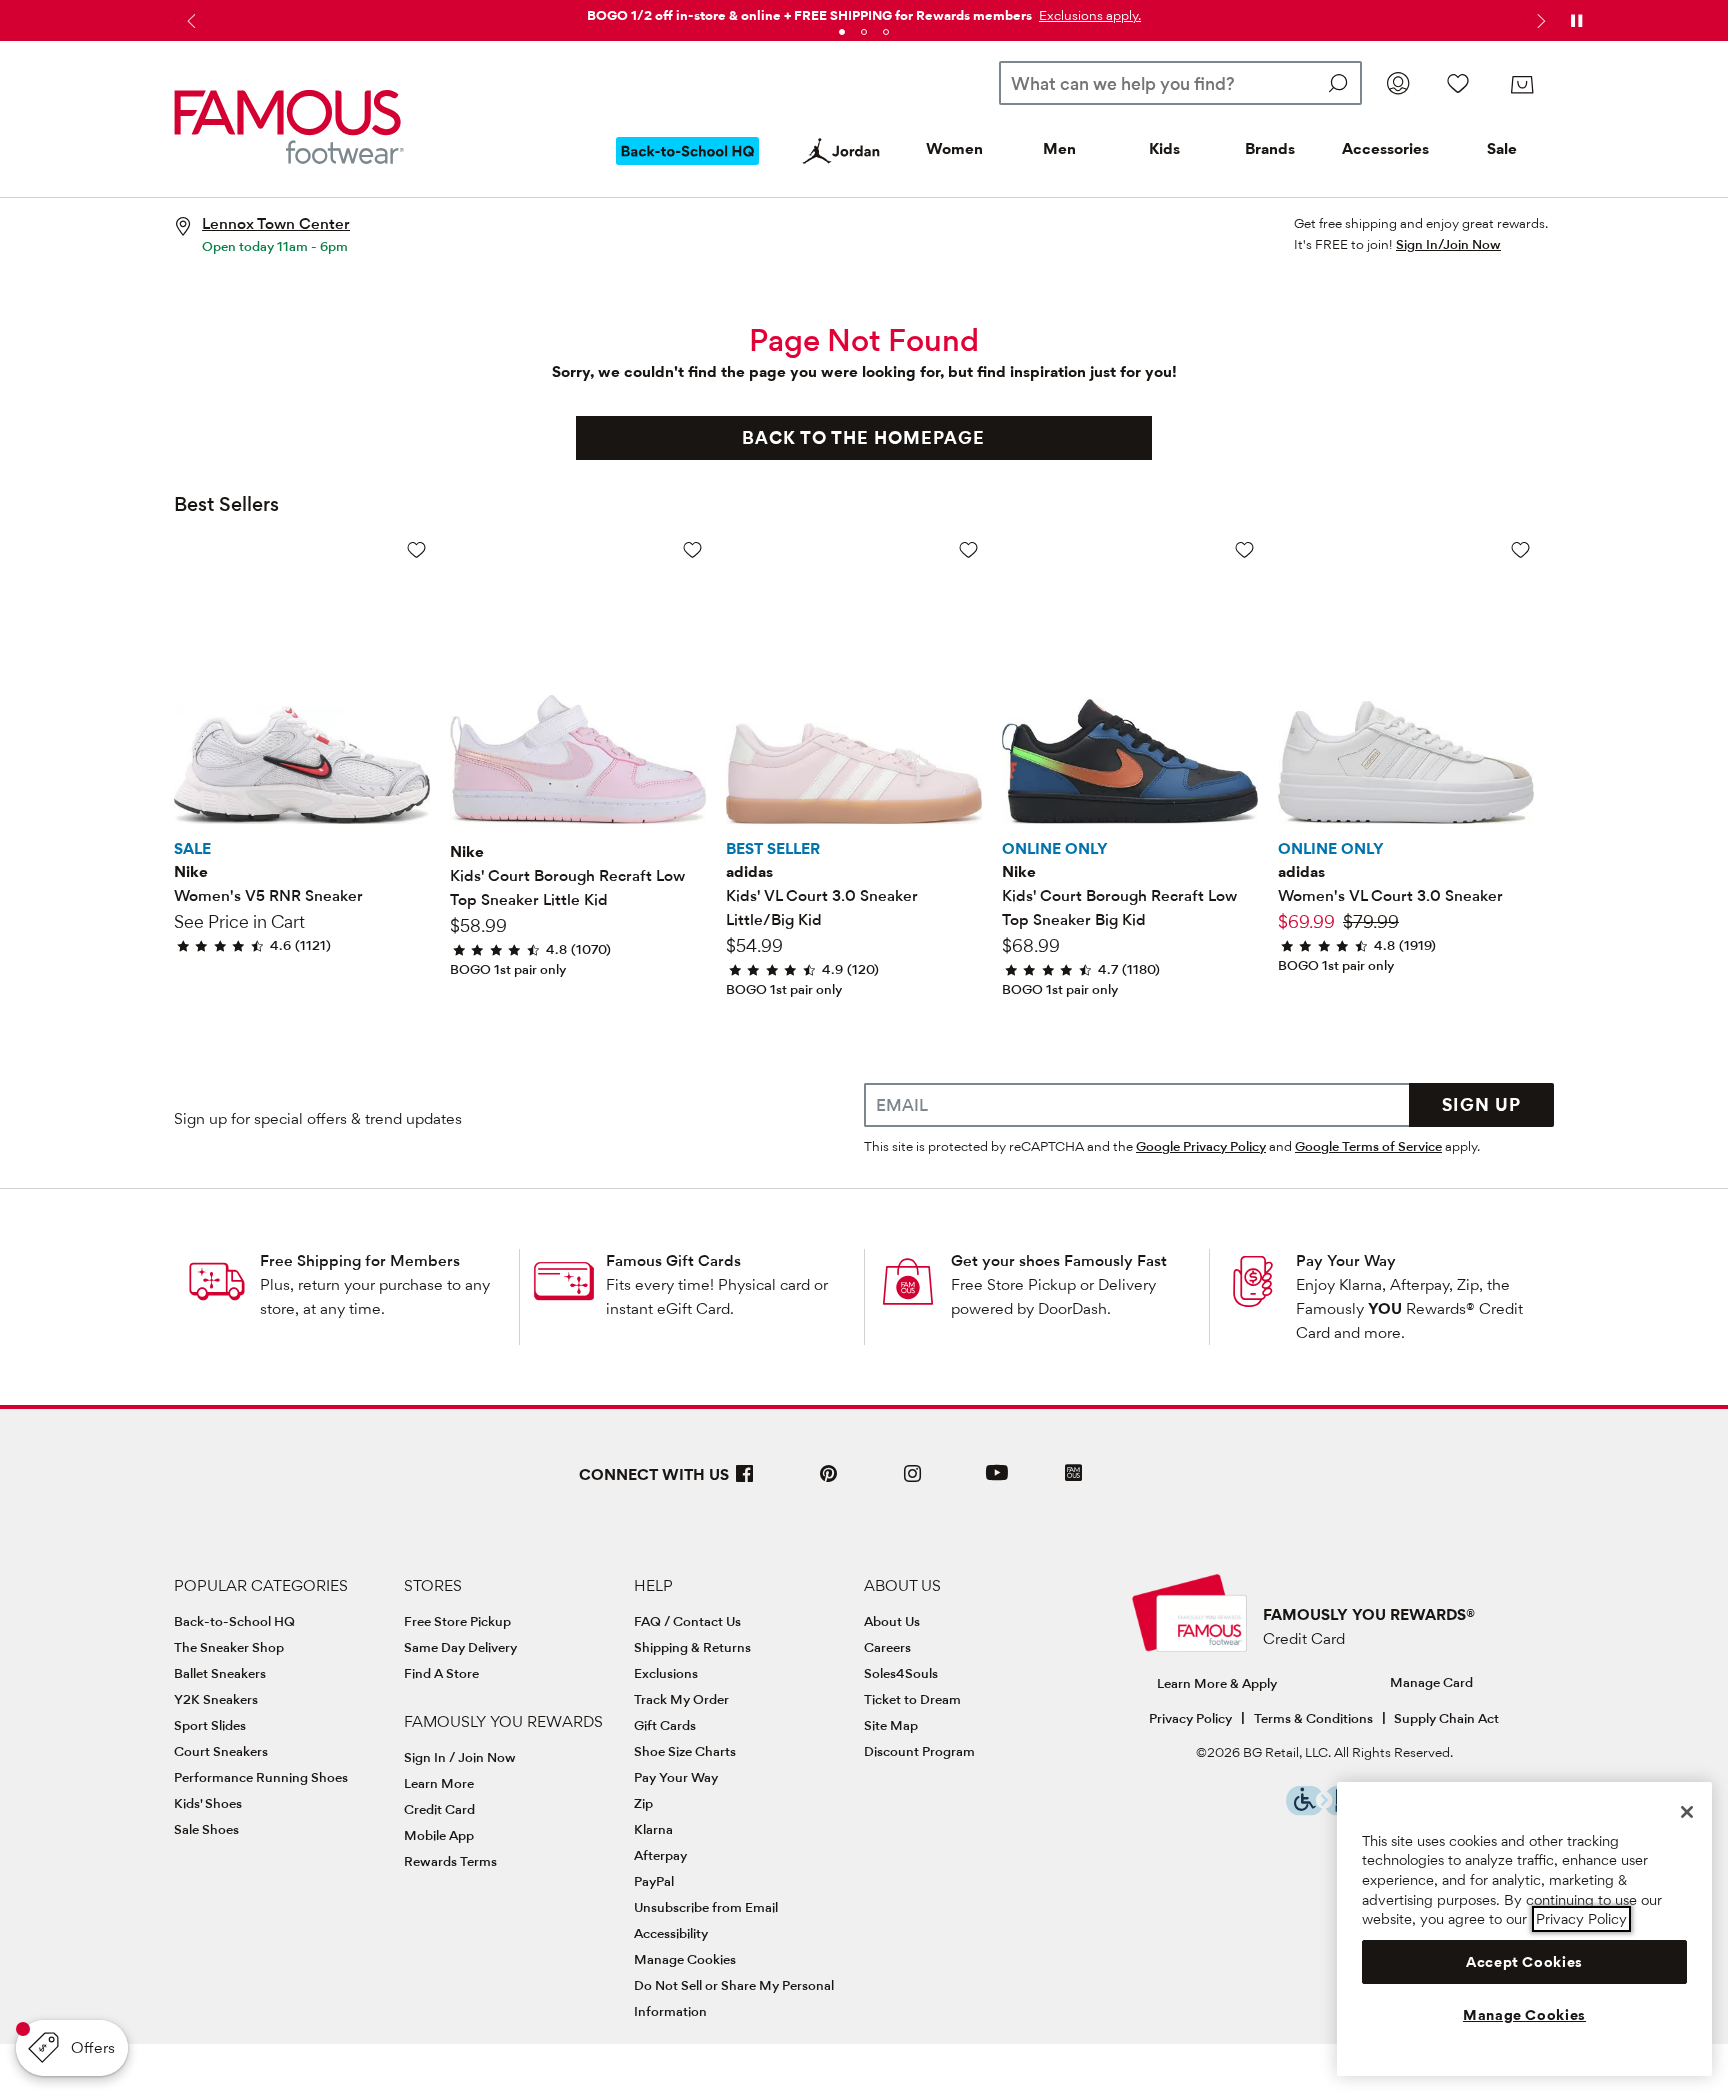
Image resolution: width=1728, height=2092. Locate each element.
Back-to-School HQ (234, 1621)
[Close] (1687, 1812)
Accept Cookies (1524, 1962)
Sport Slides (210, 1725)
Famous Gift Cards (673, 1260)
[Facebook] (745, 1481)
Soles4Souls (901, 1673)
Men (1059, 148)
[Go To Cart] (1522, 85)
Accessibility (671, 1933)
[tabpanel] (864, 11)
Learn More (439, 1783)
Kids (1164, 148)
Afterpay (660, 1855)
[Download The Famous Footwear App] (1073, 1474)
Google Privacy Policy (1201, 1146)
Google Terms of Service (1368, 1146)
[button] (1088, 15)
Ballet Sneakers (220, 1673)
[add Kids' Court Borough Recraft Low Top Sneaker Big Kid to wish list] (1244, 549)
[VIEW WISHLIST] (1458, 83)
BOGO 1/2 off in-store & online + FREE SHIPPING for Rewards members (809, 15)
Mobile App (439, 1835)
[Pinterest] (829, 1481)
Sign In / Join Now (460, 1757)
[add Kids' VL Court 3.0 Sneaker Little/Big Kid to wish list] (968, 549)
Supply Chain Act (1446, 1718)
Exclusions (666, 1673)
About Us (892, 1621)
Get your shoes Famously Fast (1059, 1260)
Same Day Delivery (460, 1647)
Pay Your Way (1346, 1260)
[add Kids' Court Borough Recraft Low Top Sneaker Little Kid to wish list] (692, 549)
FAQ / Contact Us (687, 1621)
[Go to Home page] (289, 127)
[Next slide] (1539, 21)
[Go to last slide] (189, 21)
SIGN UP (1481, 1104)
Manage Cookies (685, 1959)
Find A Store (441, 1673)
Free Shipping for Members (360, 1260)
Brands (1270, 148)
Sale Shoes (206, 1829)
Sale (1502, 148)
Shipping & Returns (692, 1647)
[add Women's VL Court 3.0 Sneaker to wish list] (1520, 549)
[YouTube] (997, 1481)
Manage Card (1431, 1682)
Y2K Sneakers (216, 1699)
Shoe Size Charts (685, 1751)
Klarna (653, 1829)
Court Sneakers (221, 1751)
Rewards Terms (450, 1861)
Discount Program (919, 1751)
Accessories (1385, 148)
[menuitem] (688, 167)
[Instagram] (913, 1481)
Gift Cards (665, 1725)
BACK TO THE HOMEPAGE (863, 437)
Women (954, 148)
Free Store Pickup (457, 1621)
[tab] (842, 32)
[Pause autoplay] (1576, 21)
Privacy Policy (1190, 1718)
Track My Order (681, 1699)
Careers (887, 1647)
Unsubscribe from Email (706, 1907)
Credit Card (439, 1809)
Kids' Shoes (208, 1803)
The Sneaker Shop (229, 1647)
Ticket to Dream (912, 1699)
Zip (643, 1803)
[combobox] (1180, 83)
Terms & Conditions (1313, 1718)
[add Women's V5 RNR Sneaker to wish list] (416, 549)
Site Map (891, 1725)
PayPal (654, 1881)
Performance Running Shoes (261, 1777)
